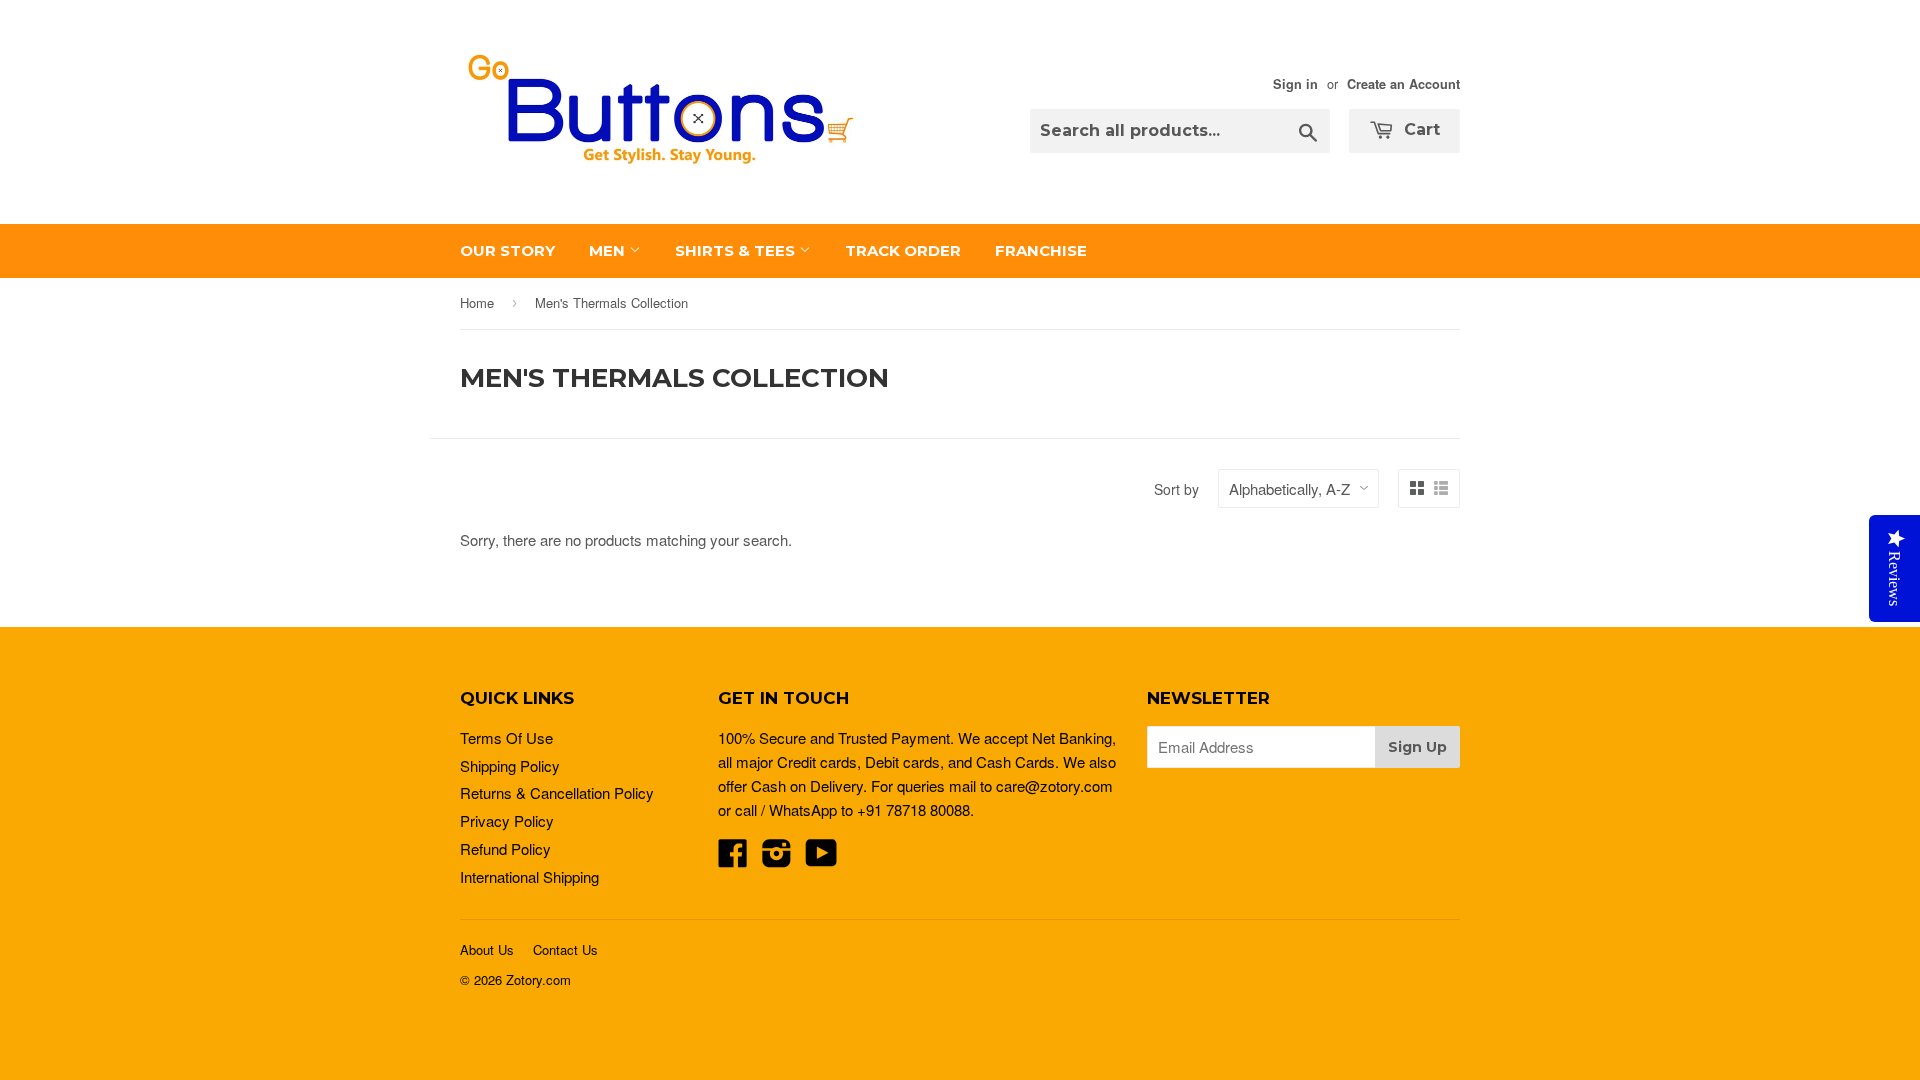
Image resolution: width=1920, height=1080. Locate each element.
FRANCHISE (1041, 250)
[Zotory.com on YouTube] (821, 858)
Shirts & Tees (737, 250)
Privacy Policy (507, 820)
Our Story (507, 250)
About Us (487, 949)
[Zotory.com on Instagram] (777, 858)
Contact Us (565, 949)
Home (477, 302)
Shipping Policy (510, 765)
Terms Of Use (506, 737)
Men (609, 250)
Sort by (1176, 489)
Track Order (903, 250)
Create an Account (1403, 84)
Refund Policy (505, 848)
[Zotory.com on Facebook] (733, 858)
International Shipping (529, 876)
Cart (1419, 129)
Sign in (1295, 84)
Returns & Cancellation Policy (557, 792)
